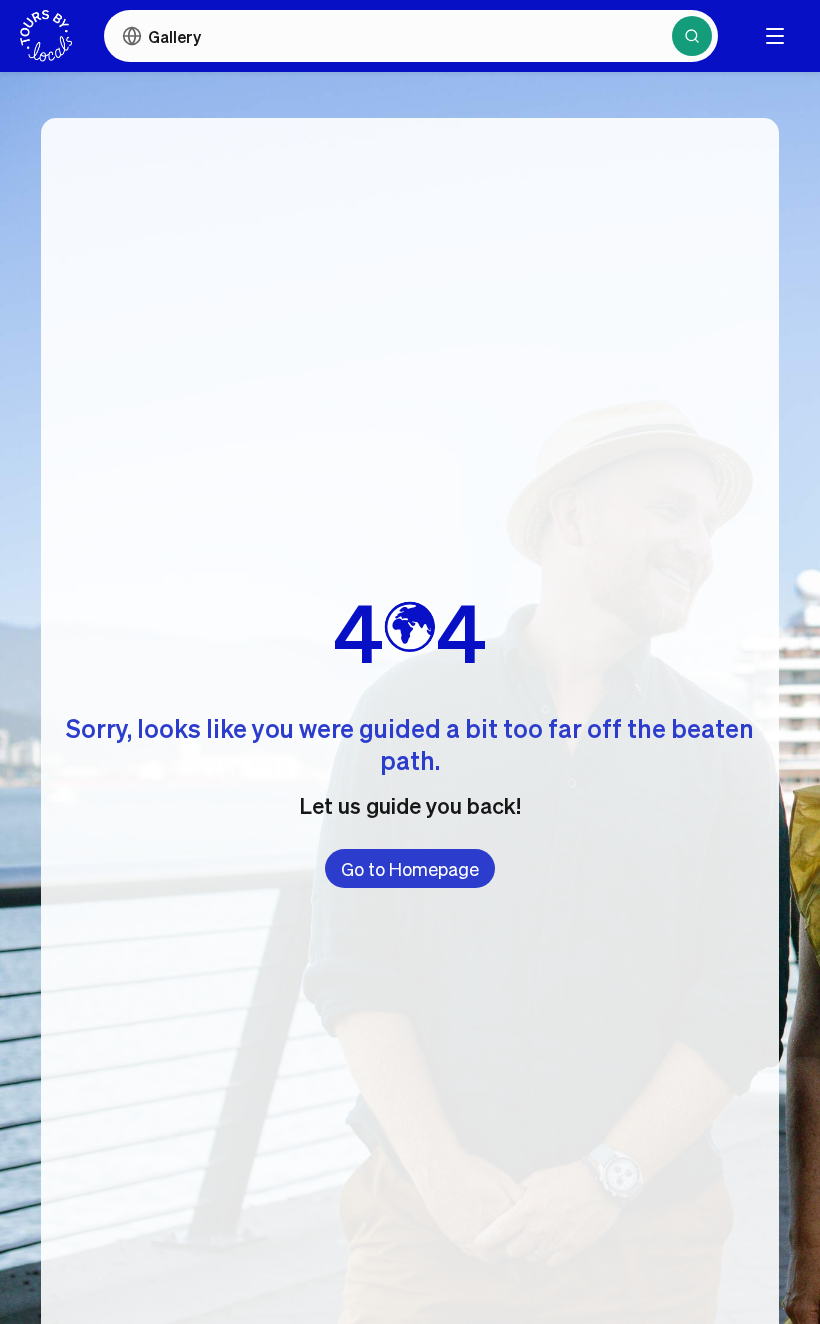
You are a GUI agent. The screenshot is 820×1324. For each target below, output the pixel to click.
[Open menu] (775, 36)
